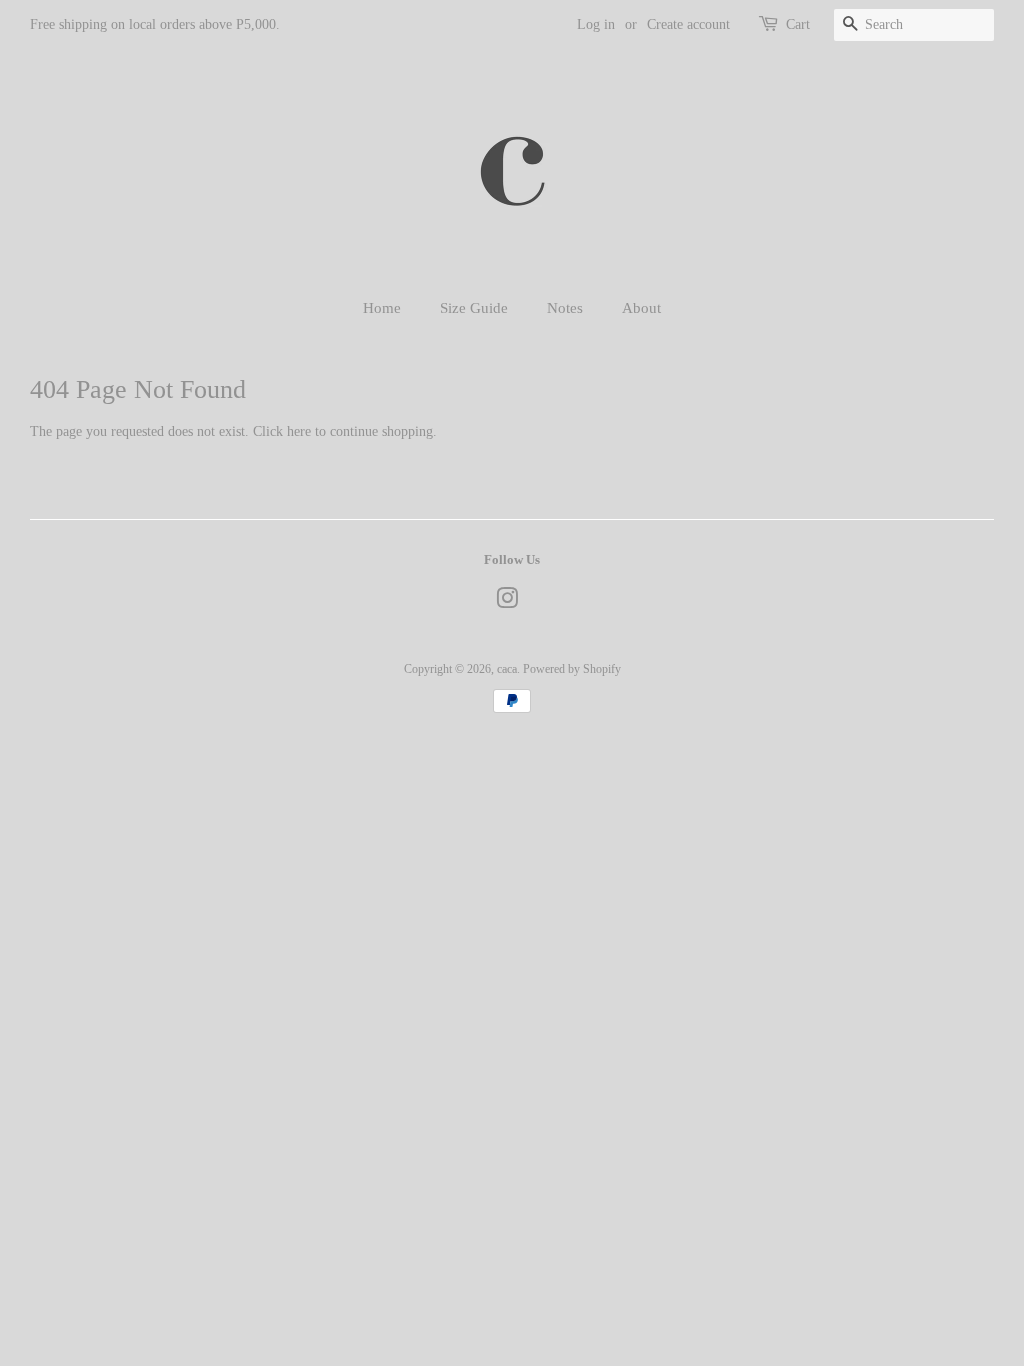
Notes (565, 308)
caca (507, 669)
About (641, 308)
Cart (798, 24)
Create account (688, 24)
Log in (596, 24)
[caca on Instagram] (507, 603)
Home (382, 308)
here (299, 431)
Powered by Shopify (572, 669)
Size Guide (474, 308)
